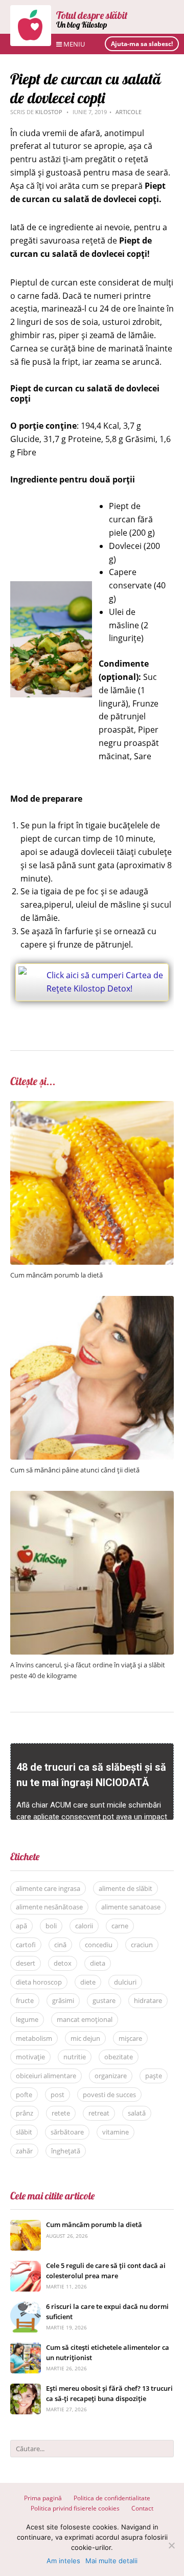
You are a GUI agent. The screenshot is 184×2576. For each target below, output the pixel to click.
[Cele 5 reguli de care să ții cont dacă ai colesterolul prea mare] (26, 2266)
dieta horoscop (39, 1982)
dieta (98, 1963)
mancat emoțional (85, 2019)
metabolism (34, 2038)
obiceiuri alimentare (46, 2076)
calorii (84, 1926)
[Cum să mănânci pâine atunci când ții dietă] (92, 1301)
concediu (99, 1945)
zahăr (24, 2151)
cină (60, 1945)
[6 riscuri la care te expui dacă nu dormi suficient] (26, 2307)
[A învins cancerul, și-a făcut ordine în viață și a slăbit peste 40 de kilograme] (92, 1496)
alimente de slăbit (125, 1888)
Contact (142, 2508)
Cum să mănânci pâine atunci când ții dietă (75, 1470)
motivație (30, 2057)
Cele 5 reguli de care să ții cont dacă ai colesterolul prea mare (106, 2271)
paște (154, 2076)
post (57, 2095)
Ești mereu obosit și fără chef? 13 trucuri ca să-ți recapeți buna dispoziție (109, 2393)
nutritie (75, 2057)
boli (51, 1926)
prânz (25, 2113)
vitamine (116, 2132)
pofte (24, 2095)
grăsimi (63, 2000)
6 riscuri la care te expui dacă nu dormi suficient (107, 2311)
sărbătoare (67, 2132)
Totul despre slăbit (92, 15)
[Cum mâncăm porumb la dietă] (92, 1106)
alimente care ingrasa (48, 1888)
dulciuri (125, 1982)
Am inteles (63, 2561)
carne (120, 1926)
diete (88, 1982)
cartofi (26, 1945)
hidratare (148, 2000)
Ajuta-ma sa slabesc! (142, 44)
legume (27, 2019)
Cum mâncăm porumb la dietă (56, 1275)
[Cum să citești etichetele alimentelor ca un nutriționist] (26, 2348)
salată (137, 2113)
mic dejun (85, 2038)
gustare (104, 2000)
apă (21, 1926)
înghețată (66, 2151)
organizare (111, 2076)
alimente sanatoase (131, 1907)
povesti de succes (109, 2095)
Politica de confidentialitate (112, 2498)
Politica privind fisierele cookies (75, 2508)
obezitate (119, 2057)
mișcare (130, 2038)
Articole (129, 112)
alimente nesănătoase (49, 1907)
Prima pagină (43, 2498)
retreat (99, 2113)
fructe (25, 2000)
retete (61, 2113)
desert (26, 1963)
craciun (142, 1945)
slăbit (24, 2132)
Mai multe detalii (111, 2561)
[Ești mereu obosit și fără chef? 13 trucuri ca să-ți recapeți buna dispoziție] (26, 2389)
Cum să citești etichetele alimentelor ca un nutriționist (108, 2352)
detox (63, 1963)
